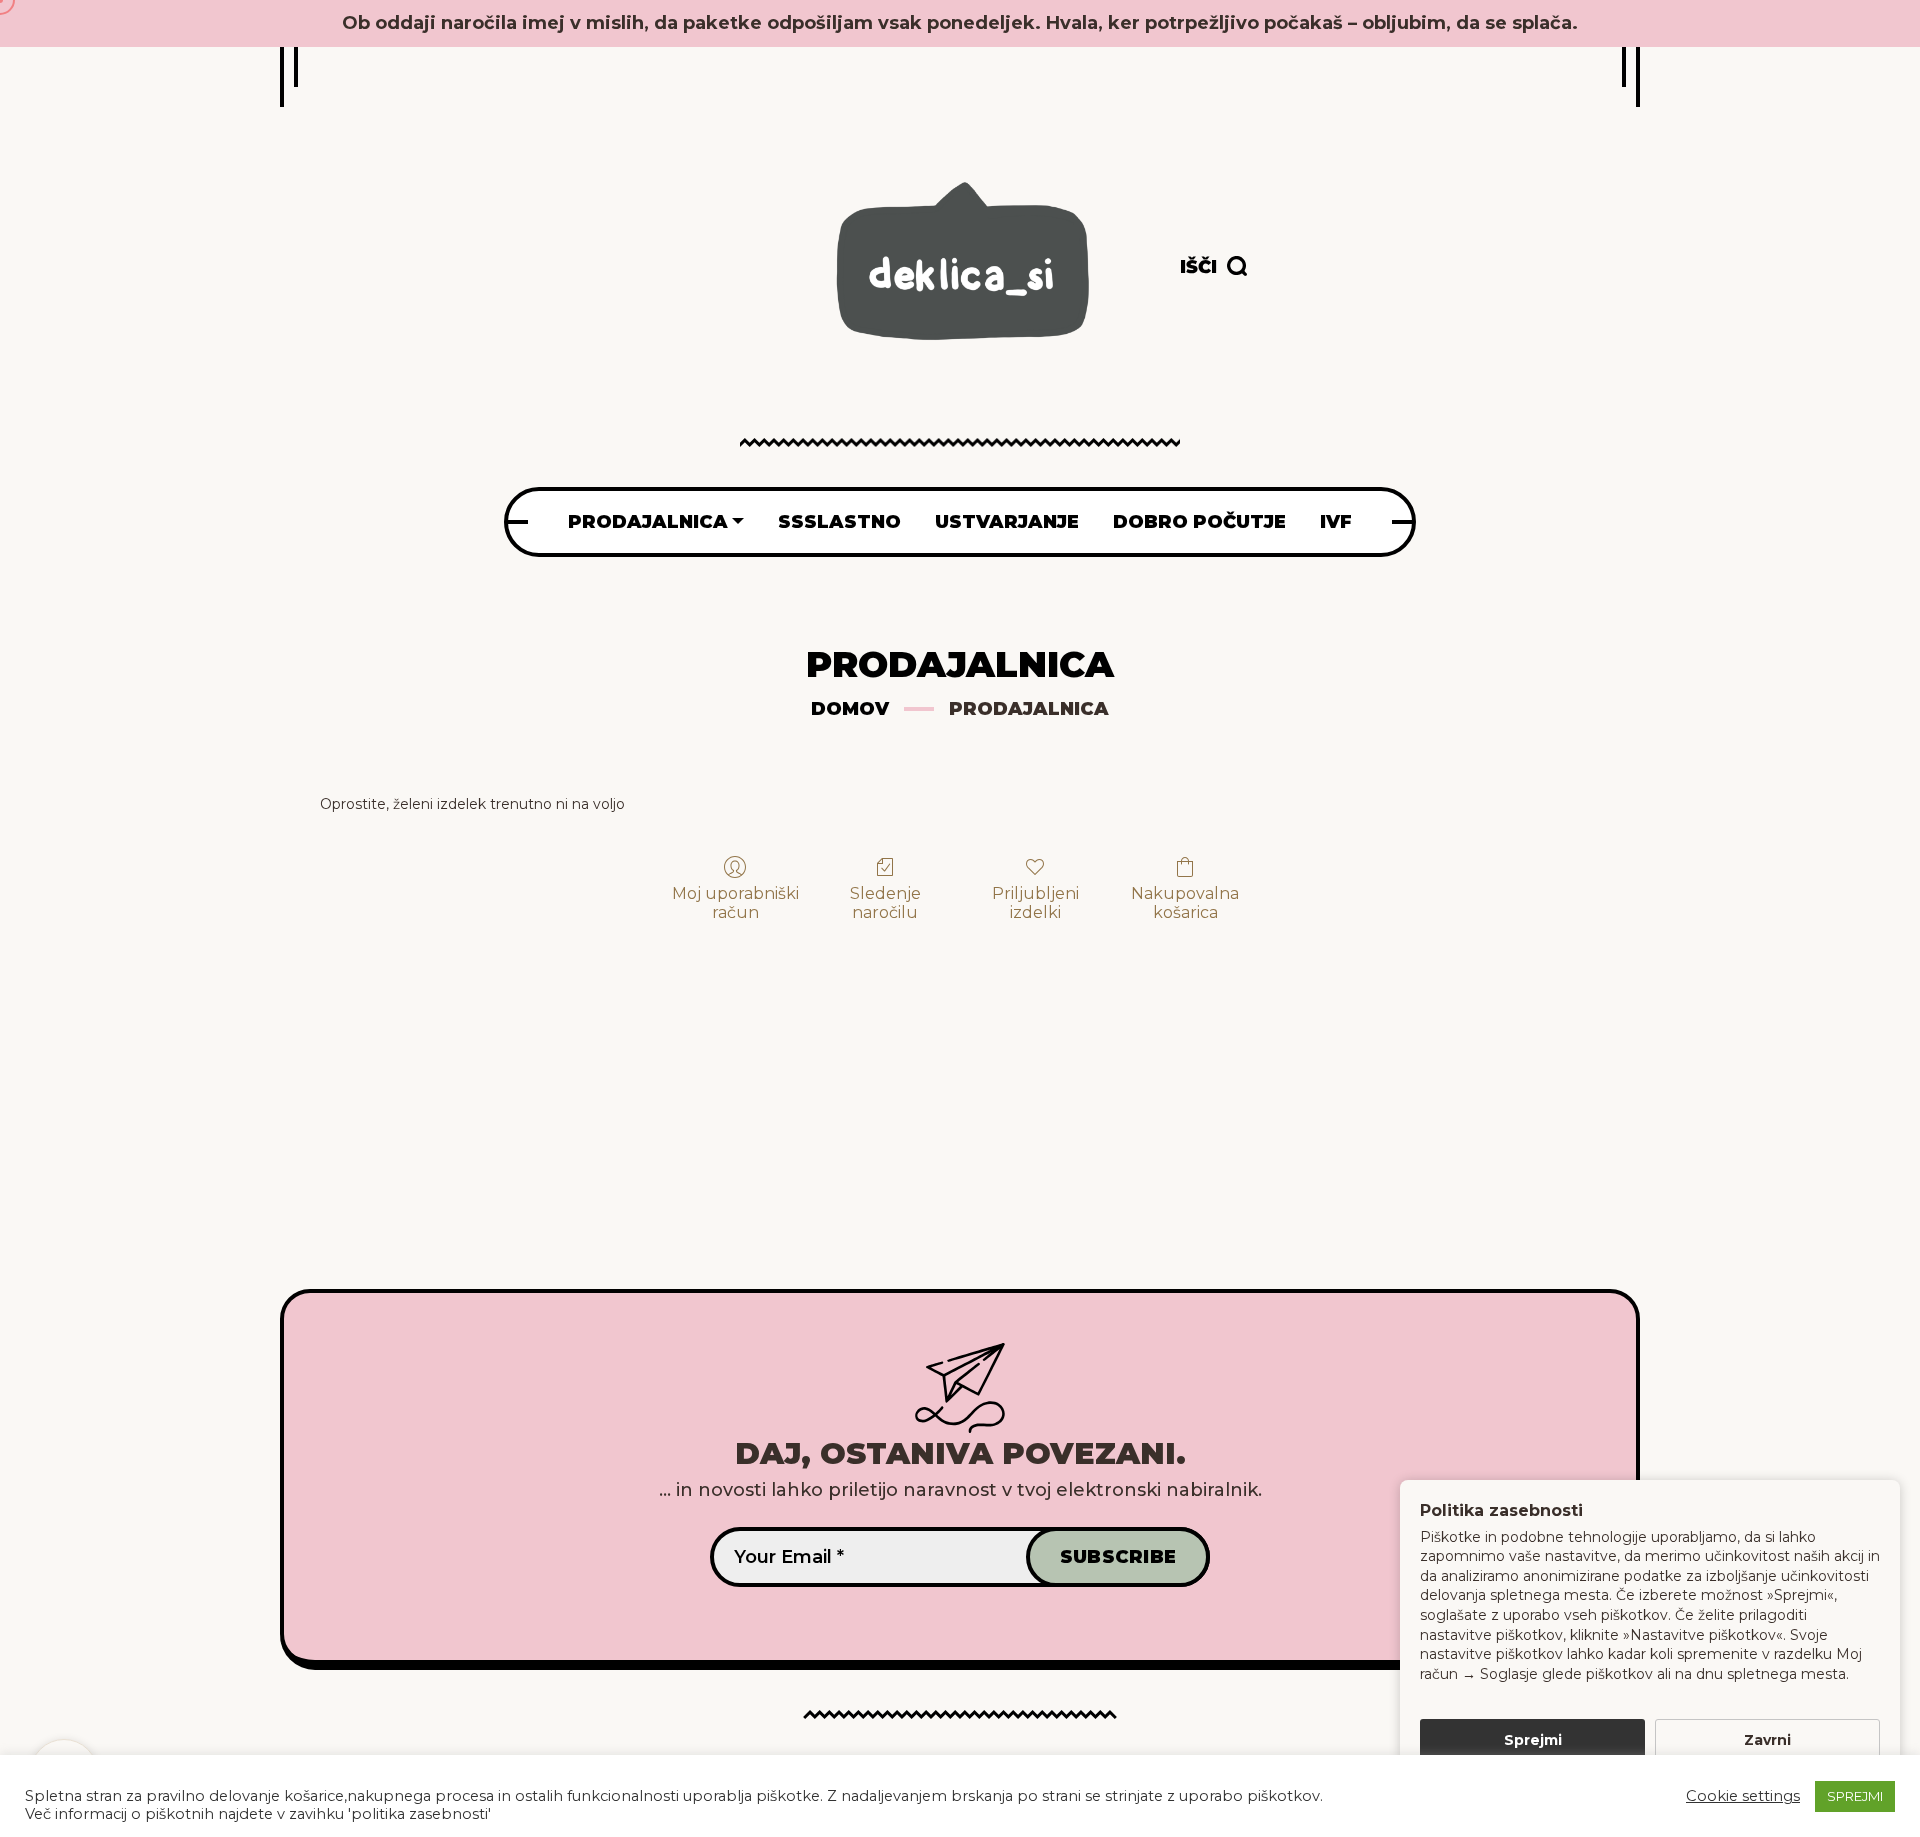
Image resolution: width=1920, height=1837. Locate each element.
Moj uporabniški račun (735, 903)
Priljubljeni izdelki (1035, 903)
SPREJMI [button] (1855, 1796)
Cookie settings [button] (1743, 1796)
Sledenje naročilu (885, 903)
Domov (850, 709)
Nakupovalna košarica (1185, 903)
